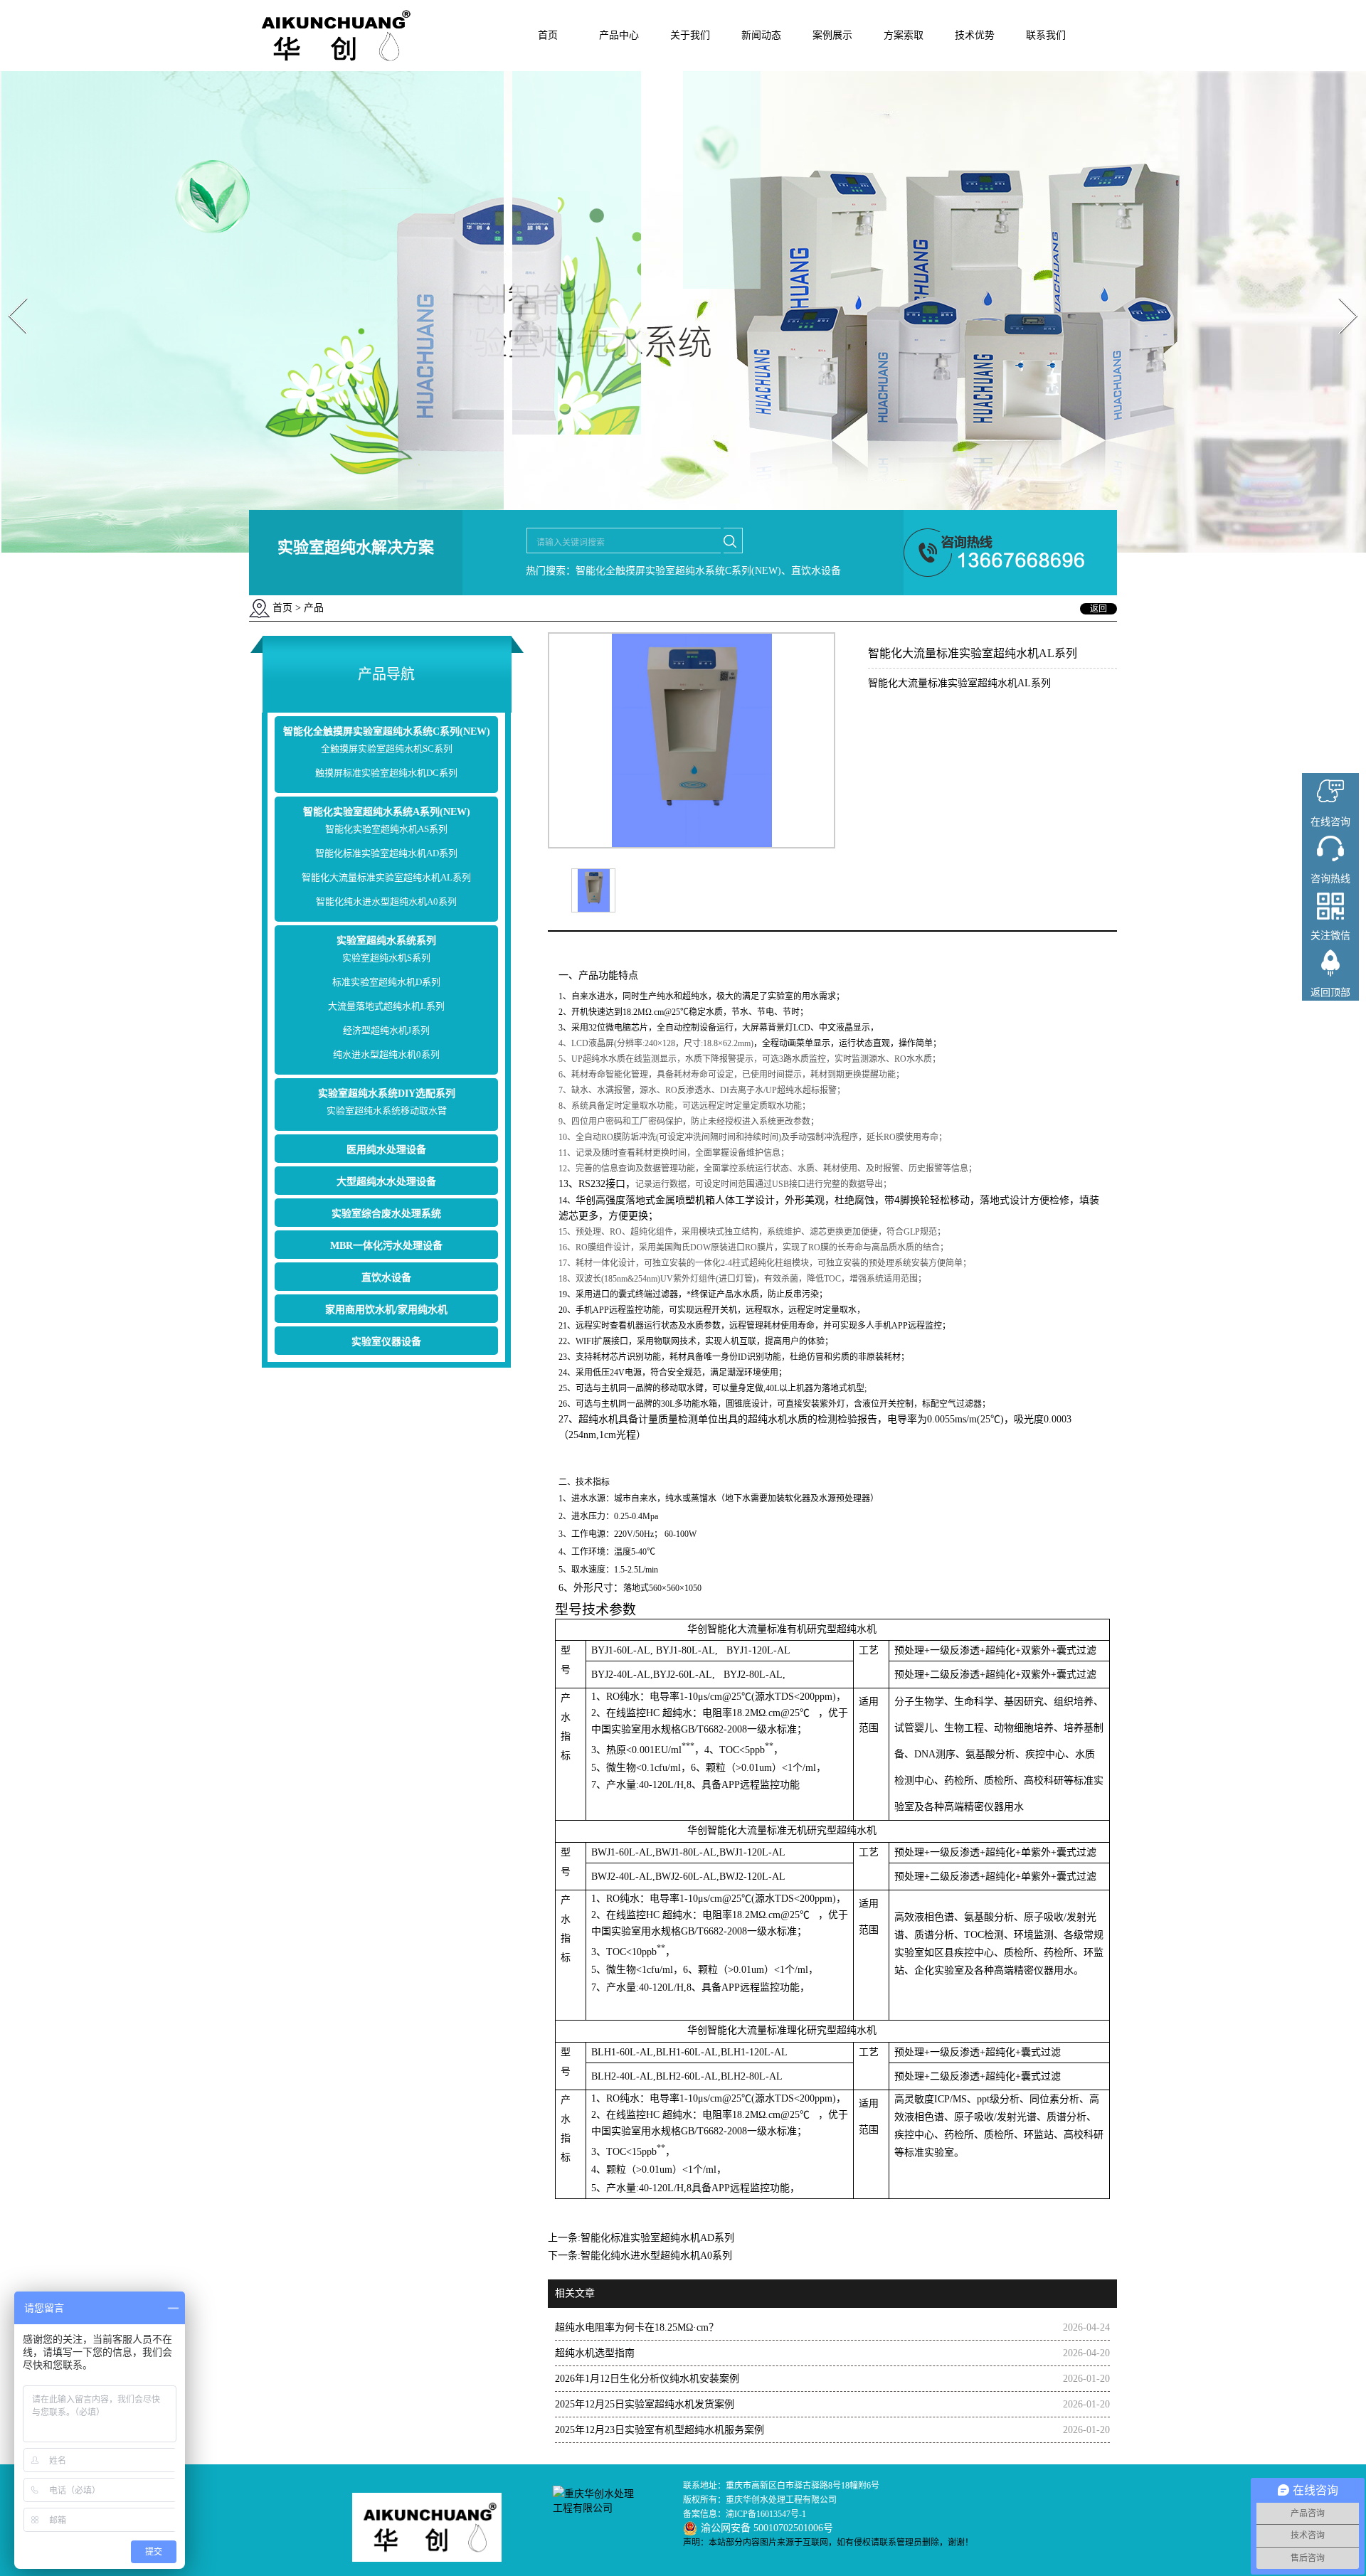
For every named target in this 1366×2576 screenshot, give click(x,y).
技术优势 (975, 35)
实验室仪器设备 (386, 1342)
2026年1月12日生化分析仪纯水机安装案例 (647, 2379)
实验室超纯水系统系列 (386, 941)
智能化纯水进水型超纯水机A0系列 (386, 901)
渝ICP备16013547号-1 (766, 2514)
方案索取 (904, 35)
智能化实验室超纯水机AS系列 (386, 829)
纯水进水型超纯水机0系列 (386, 1054)
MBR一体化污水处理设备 (386, 1246)
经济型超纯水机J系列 (386, 1030)
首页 (548, 35)
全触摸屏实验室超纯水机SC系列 (387, 749)
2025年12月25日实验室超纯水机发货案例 (645, 2404)
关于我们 (690, 35)
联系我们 (1046, 35)
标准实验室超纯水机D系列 (386, 982)
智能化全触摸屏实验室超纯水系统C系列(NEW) (387, 731)
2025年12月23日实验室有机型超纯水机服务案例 (660, 2430)
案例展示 (832, 35)
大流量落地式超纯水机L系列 (386, 1006)
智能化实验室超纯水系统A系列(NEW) (387, 812)
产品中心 (619, 35)
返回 (1098, 609)
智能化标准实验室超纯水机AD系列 (386, 853)
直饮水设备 (386, 1278)
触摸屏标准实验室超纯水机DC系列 (386, 773)
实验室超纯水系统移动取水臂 (387, 1111)
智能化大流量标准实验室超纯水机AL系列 (386, 877)
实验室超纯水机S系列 (386, 958)
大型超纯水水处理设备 (386, 1182)
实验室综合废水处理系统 (386, 1214)
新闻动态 (761, 35)
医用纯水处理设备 (386, 1150)
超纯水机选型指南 (595, 2353)
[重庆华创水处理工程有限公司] (333, 68)
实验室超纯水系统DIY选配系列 (387, 1093)
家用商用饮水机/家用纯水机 (386, 1310)
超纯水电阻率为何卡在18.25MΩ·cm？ (637, 2327)
